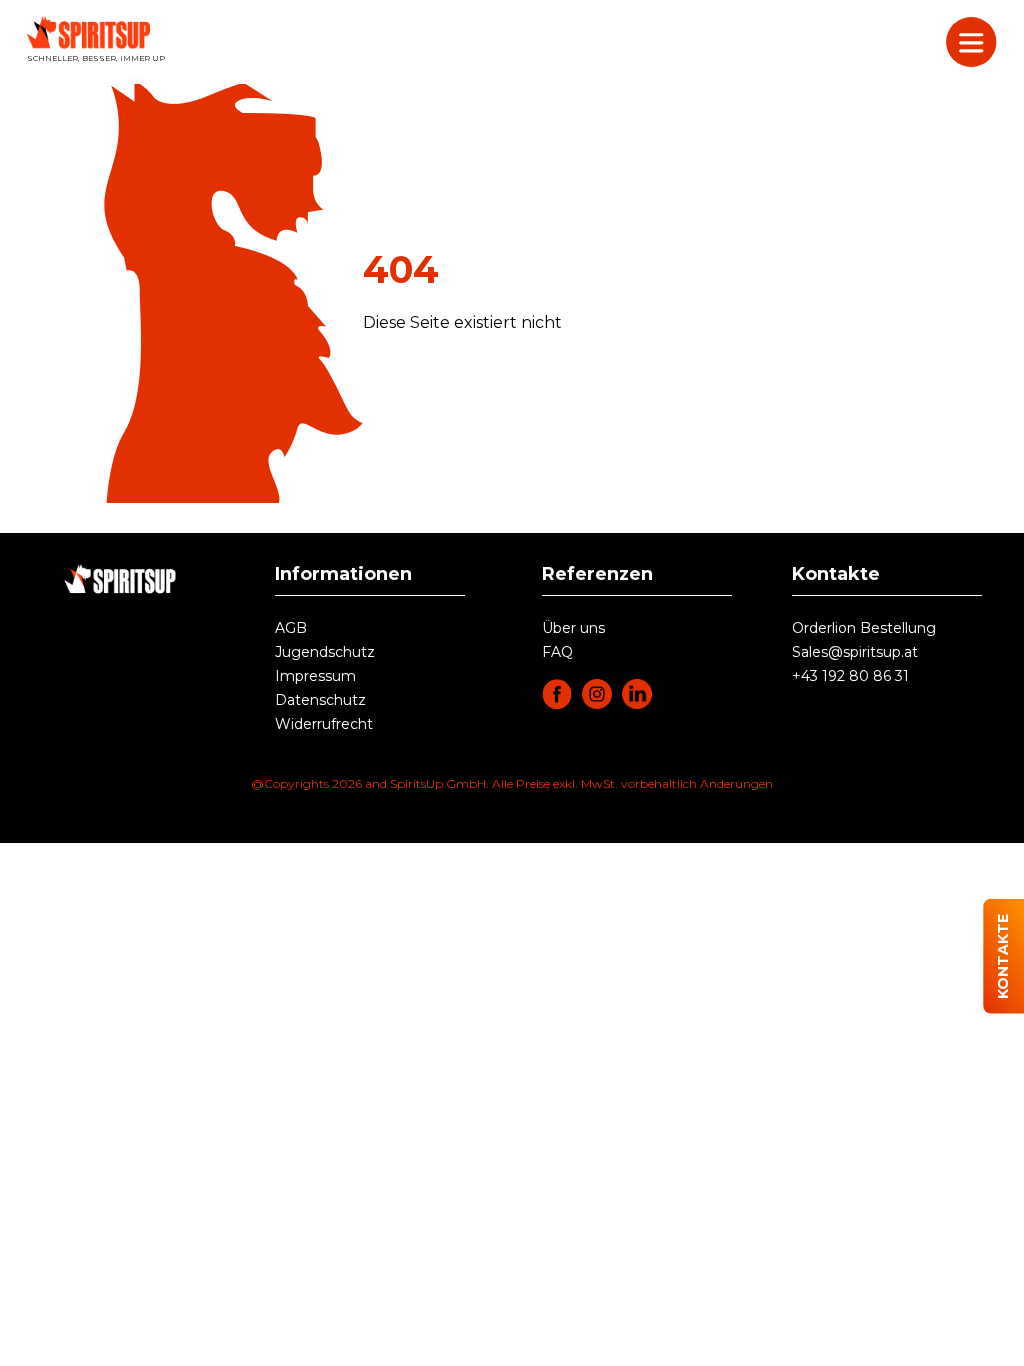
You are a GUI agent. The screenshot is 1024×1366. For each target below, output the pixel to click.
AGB (291, 628)
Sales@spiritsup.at (855, 652)
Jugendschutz (325, 652)
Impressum (315, 676)
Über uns (573, 628)
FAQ (557, 652)
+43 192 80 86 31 (850, 676)
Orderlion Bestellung (864, 628)
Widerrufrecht (324, 724)
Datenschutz (320, 700)
